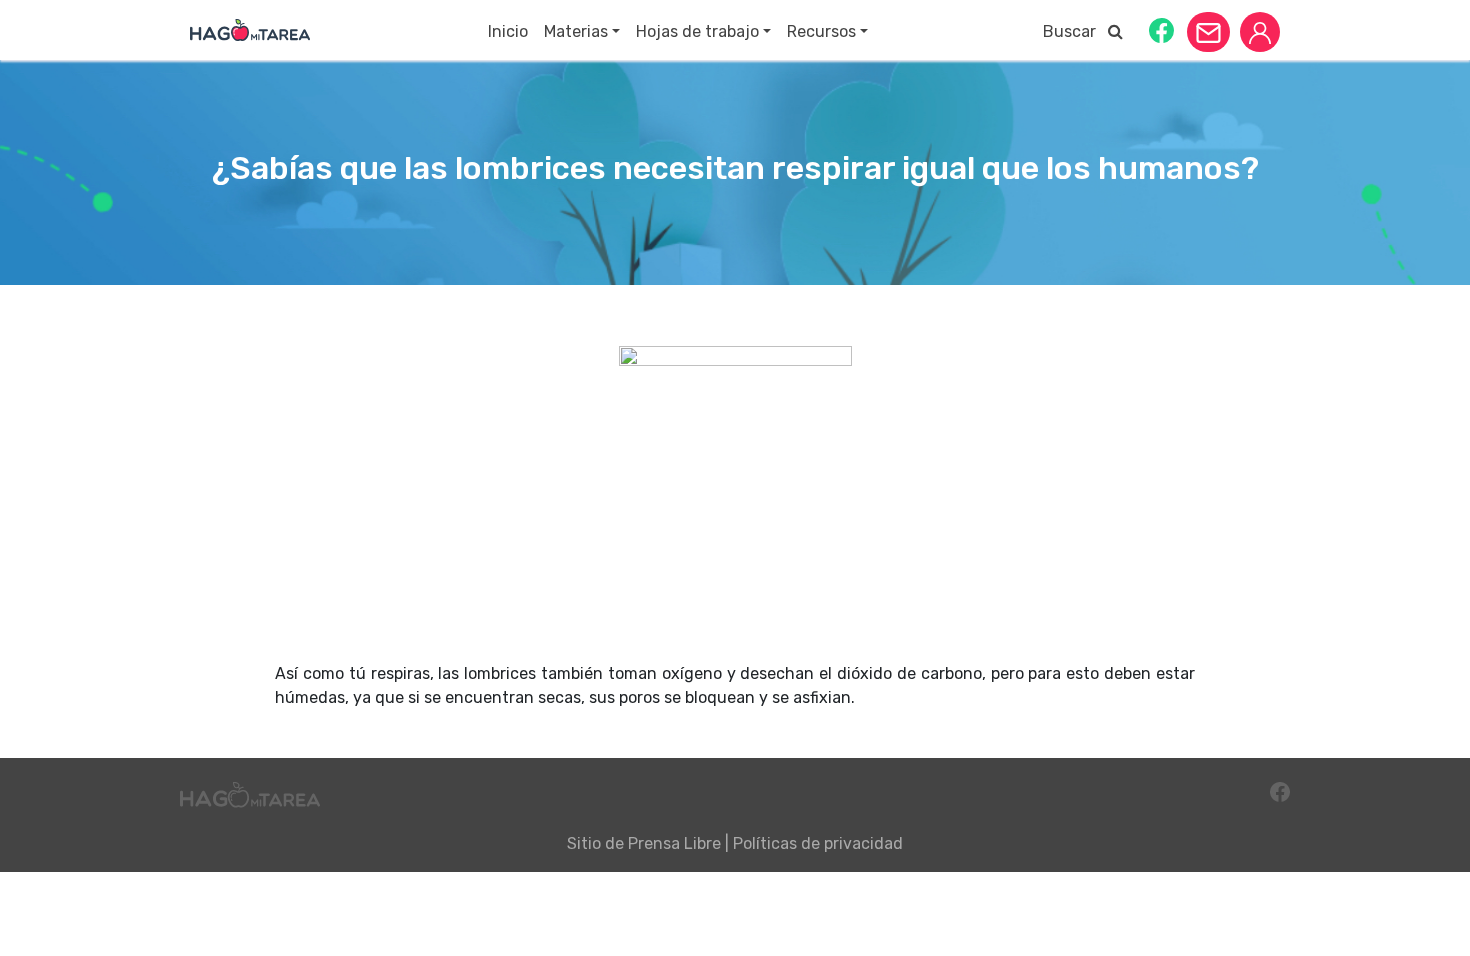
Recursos (821, 31)
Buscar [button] (1075, 31)
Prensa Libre (674, 843)
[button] (1161, 29)
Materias (576, 31)
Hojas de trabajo (697, 31)
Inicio (508, 31)
